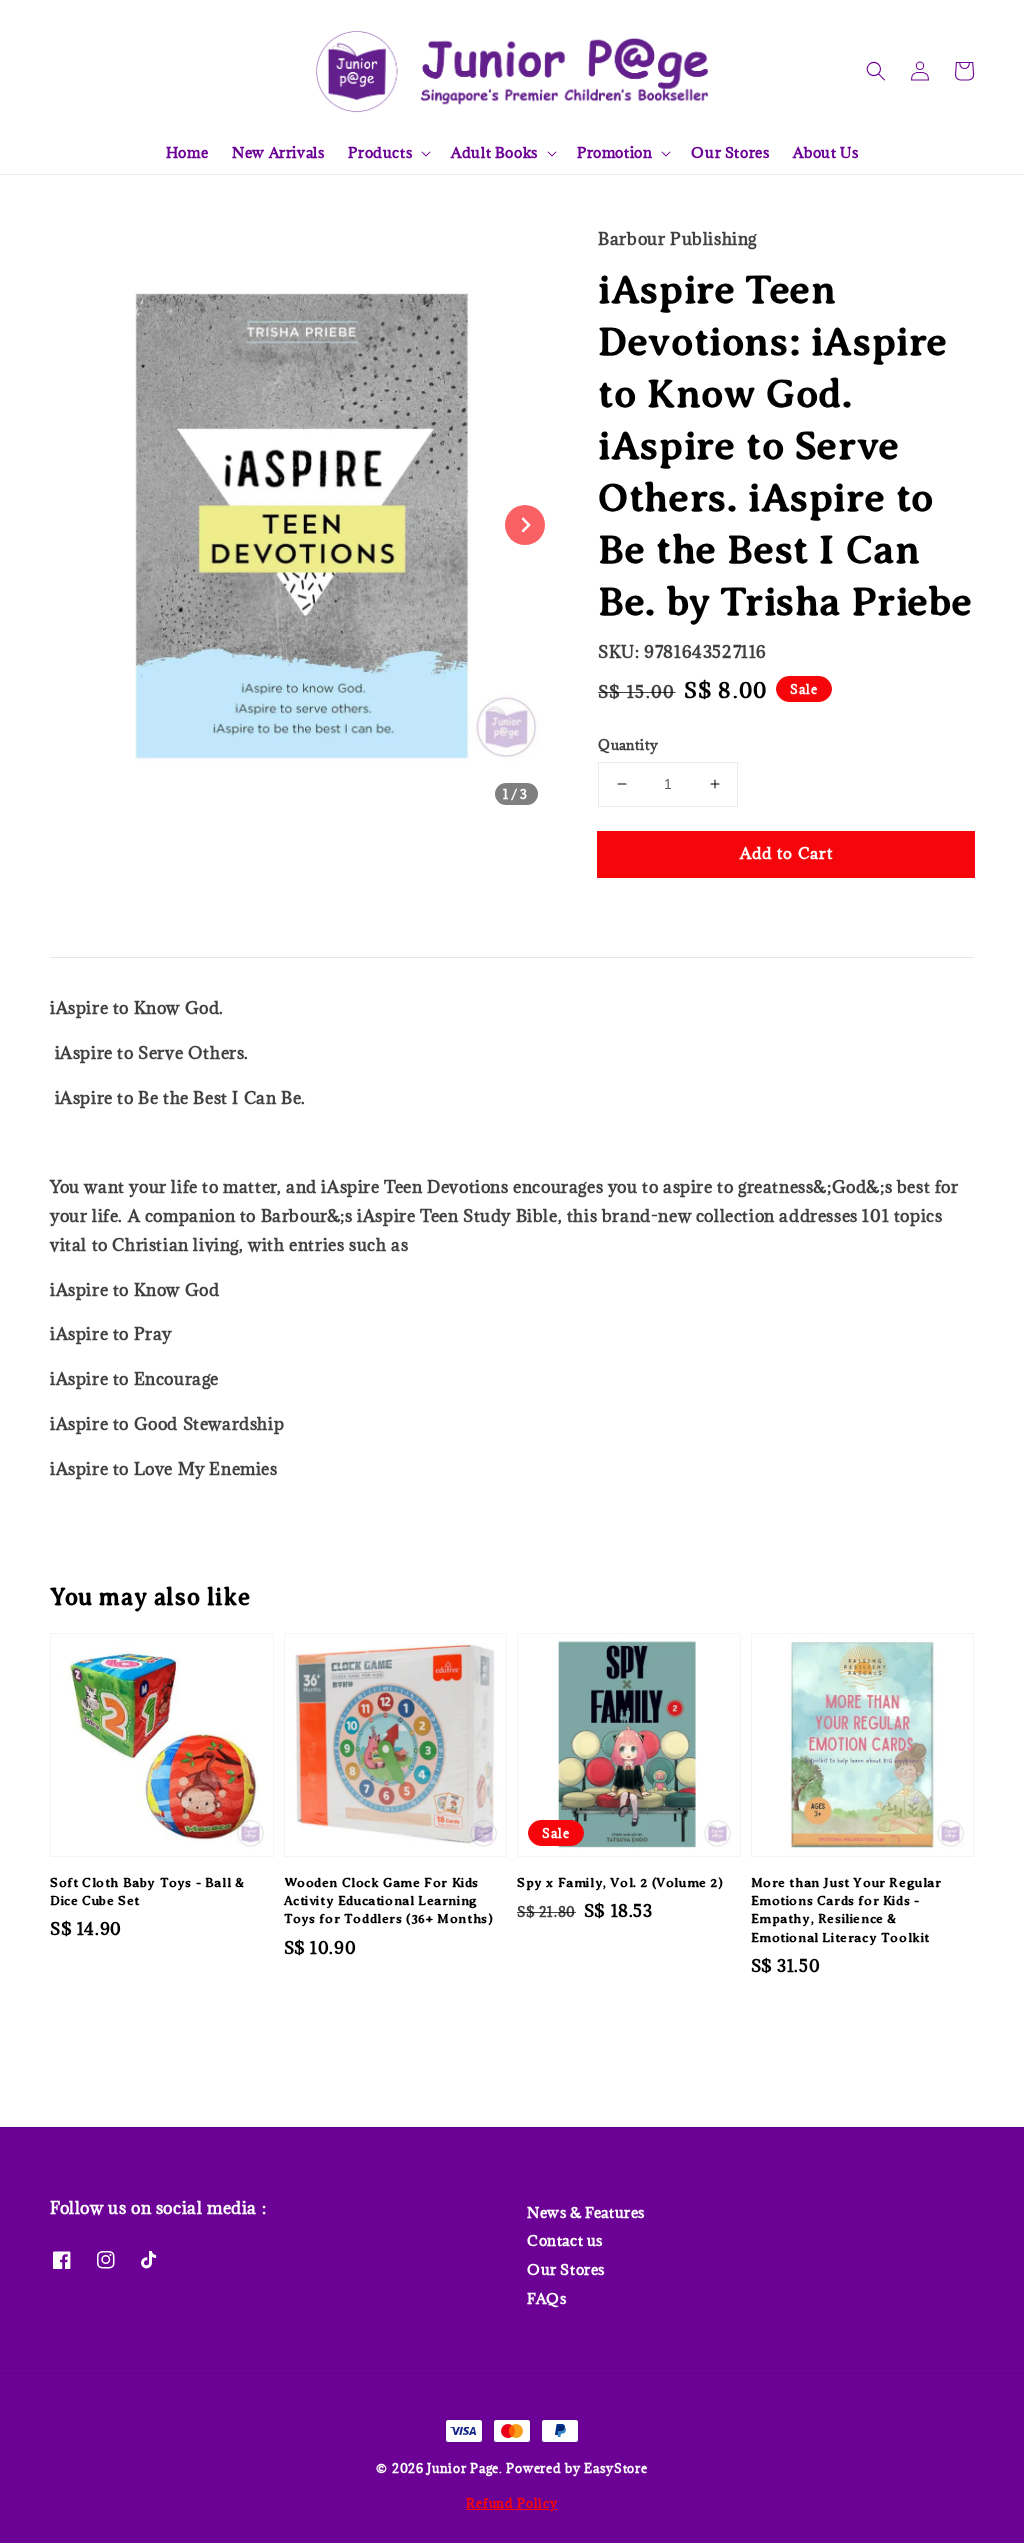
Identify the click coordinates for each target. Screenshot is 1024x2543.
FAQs (546, 2298)
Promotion (614, 153)
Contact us (565, 2240)
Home (187, 152)
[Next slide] (525, 525)
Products (380, 153)
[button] (876, 71)
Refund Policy (511, 2503)
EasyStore (615, 2468)
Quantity (628, 745)
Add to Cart (786, 853)
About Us (825, 152)
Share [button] (646, 914)
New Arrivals (278, 152)
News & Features (586, 2213)
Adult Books (494, 153)
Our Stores (730, 152)
